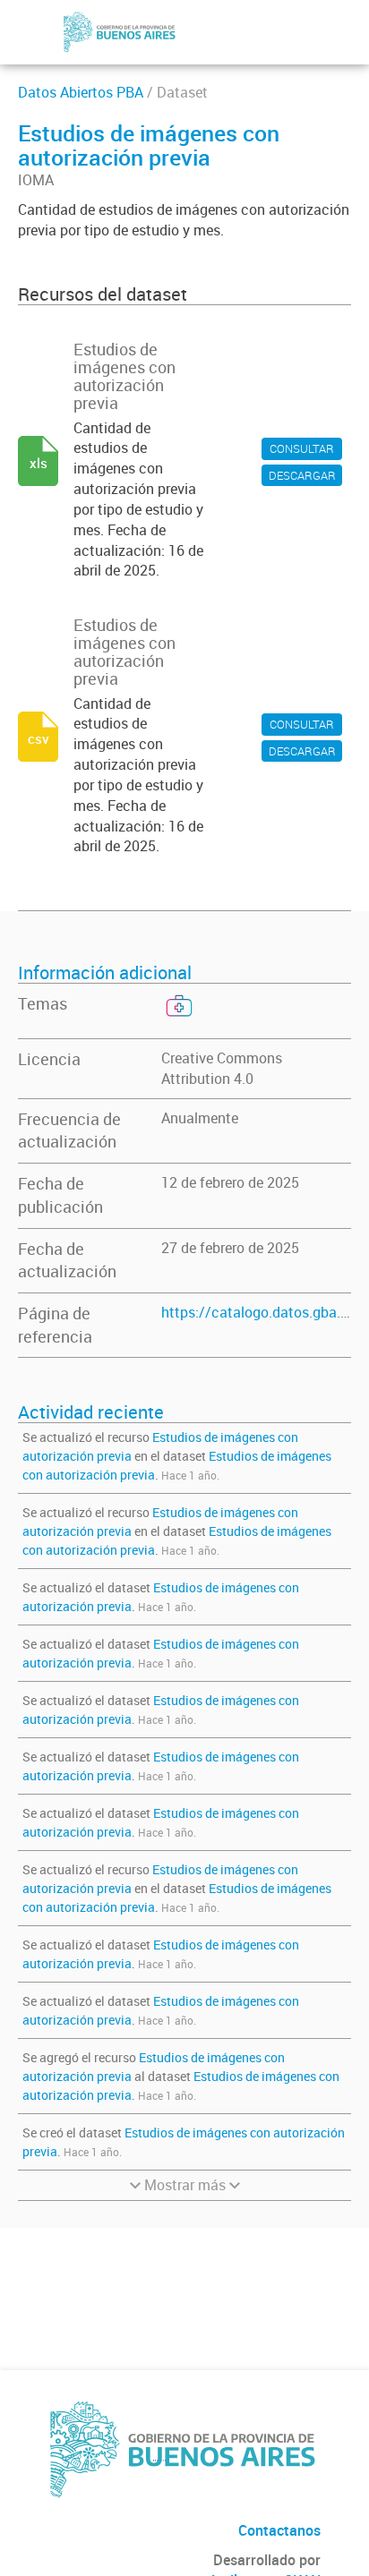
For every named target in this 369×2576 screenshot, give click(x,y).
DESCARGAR (302, 475)
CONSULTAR (302, 448)
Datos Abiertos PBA (81, 92)
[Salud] (177, 1019)
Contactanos (279, 2530)
